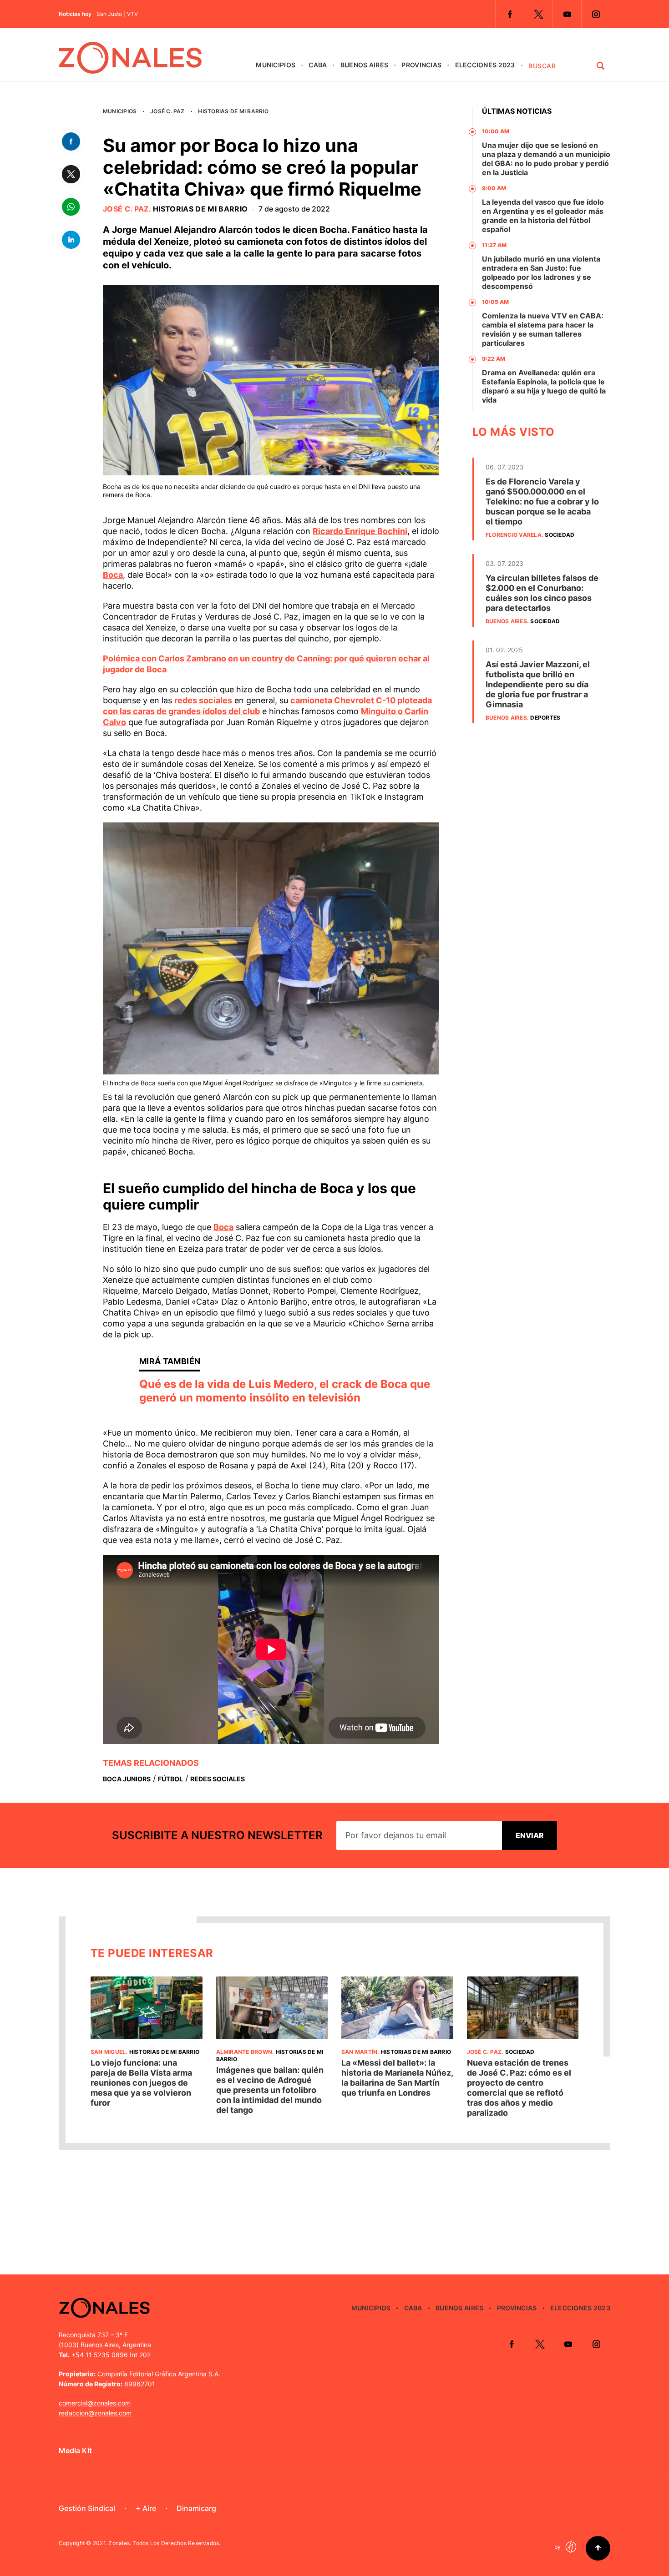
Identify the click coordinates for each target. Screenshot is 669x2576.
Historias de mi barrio (233, 111)
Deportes (545, 718)
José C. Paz (167, 111)
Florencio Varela (514, 535)
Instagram (596, 14)
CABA (318, 65)
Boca (113, 575)
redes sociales (203, 700)
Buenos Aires (364, 65)
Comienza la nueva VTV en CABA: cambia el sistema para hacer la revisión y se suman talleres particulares (543, 329)
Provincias (421, 65)
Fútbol (170, 1779)
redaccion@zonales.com (95, 2413)
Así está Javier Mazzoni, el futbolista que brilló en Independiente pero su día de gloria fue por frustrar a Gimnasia (538, 684)
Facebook (510, 14)
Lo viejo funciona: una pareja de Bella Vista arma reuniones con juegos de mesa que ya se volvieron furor (141, 2083)
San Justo (109, 14)
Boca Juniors (127, 1779)
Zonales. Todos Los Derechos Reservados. (164, 2543)
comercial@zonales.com (95, 2403)
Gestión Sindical (87, 2508)
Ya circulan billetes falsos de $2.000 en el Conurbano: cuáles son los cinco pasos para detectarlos (542, 593)
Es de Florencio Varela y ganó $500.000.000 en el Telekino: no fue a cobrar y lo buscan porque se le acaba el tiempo (542, 502)
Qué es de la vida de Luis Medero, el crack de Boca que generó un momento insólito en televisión (285, 1391)
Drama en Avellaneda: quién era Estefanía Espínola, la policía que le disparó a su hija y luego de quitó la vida (544, 386)
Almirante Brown (244, 2052)
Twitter (538, 14)
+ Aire (146, 2508)
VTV (132, 14)
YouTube (567, 14)
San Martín (359, 2052)
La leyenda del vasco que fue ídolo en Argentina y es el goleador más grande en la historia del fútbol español (543, 216)
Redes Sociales (218, 1779)
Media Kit (75, 2450)
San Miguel (108, 2052)
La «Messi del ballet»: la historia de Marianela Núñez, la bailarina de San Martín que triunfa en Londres (397, 2078)
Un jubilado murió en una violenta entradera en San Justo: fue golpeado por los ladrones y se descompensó (541, 272)
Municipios (276, 65)
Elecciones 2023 (485, 65)
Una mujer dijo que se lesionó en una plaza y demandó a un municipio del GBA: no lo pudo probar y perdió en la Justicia (546, 159)
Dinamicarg (196, 2508)
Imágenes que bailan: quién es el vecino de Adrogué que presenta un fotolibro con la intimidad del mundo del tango (270, 2090)
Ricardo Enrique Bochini (360, 531)
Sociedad (560, 535)
